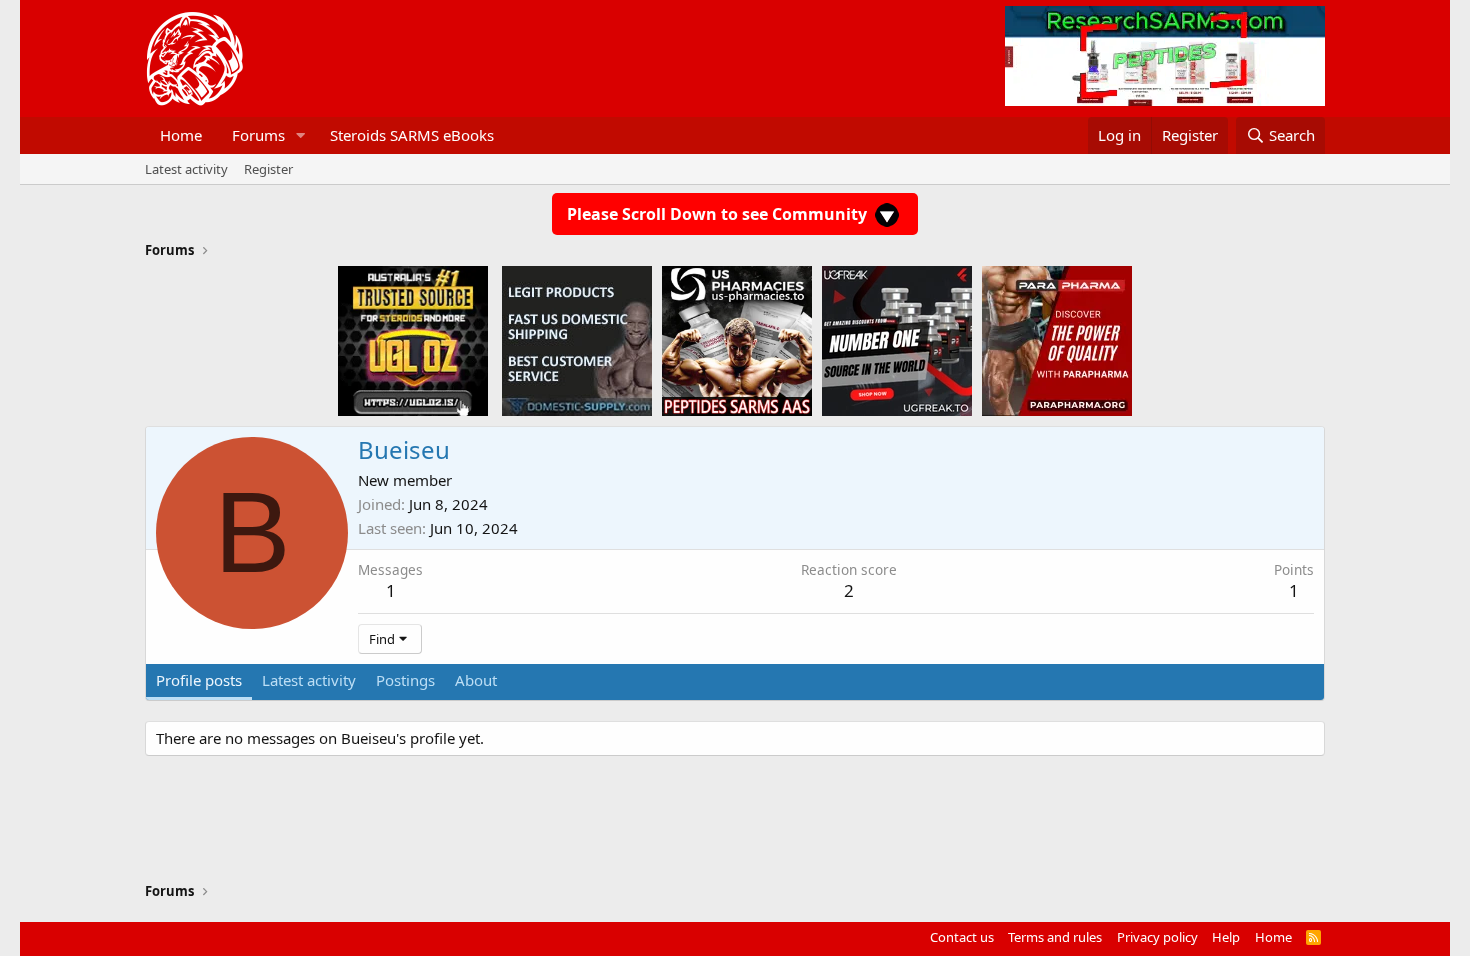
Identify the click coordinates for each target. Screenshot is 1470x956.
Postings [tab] (405, 680)
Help (1226, 937)
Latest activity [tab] (309, 680)
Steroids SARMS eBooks (412, 135)
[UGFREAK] (897, 340)
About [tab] (476, 680)
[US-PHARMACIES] (737, 340)
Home (181, 135)
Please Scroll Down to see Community (719, 214)
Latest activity (186, 169)
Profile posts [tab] (199, 680)
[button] (301, 135)
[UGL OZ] (413, 340)
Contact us (962, 937)
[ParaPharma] (1057, 340)
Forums (258, 135)
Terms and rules (1055, 937)
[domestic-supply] (577, 340)
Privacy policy (1157, 937)
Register (268, 169)
